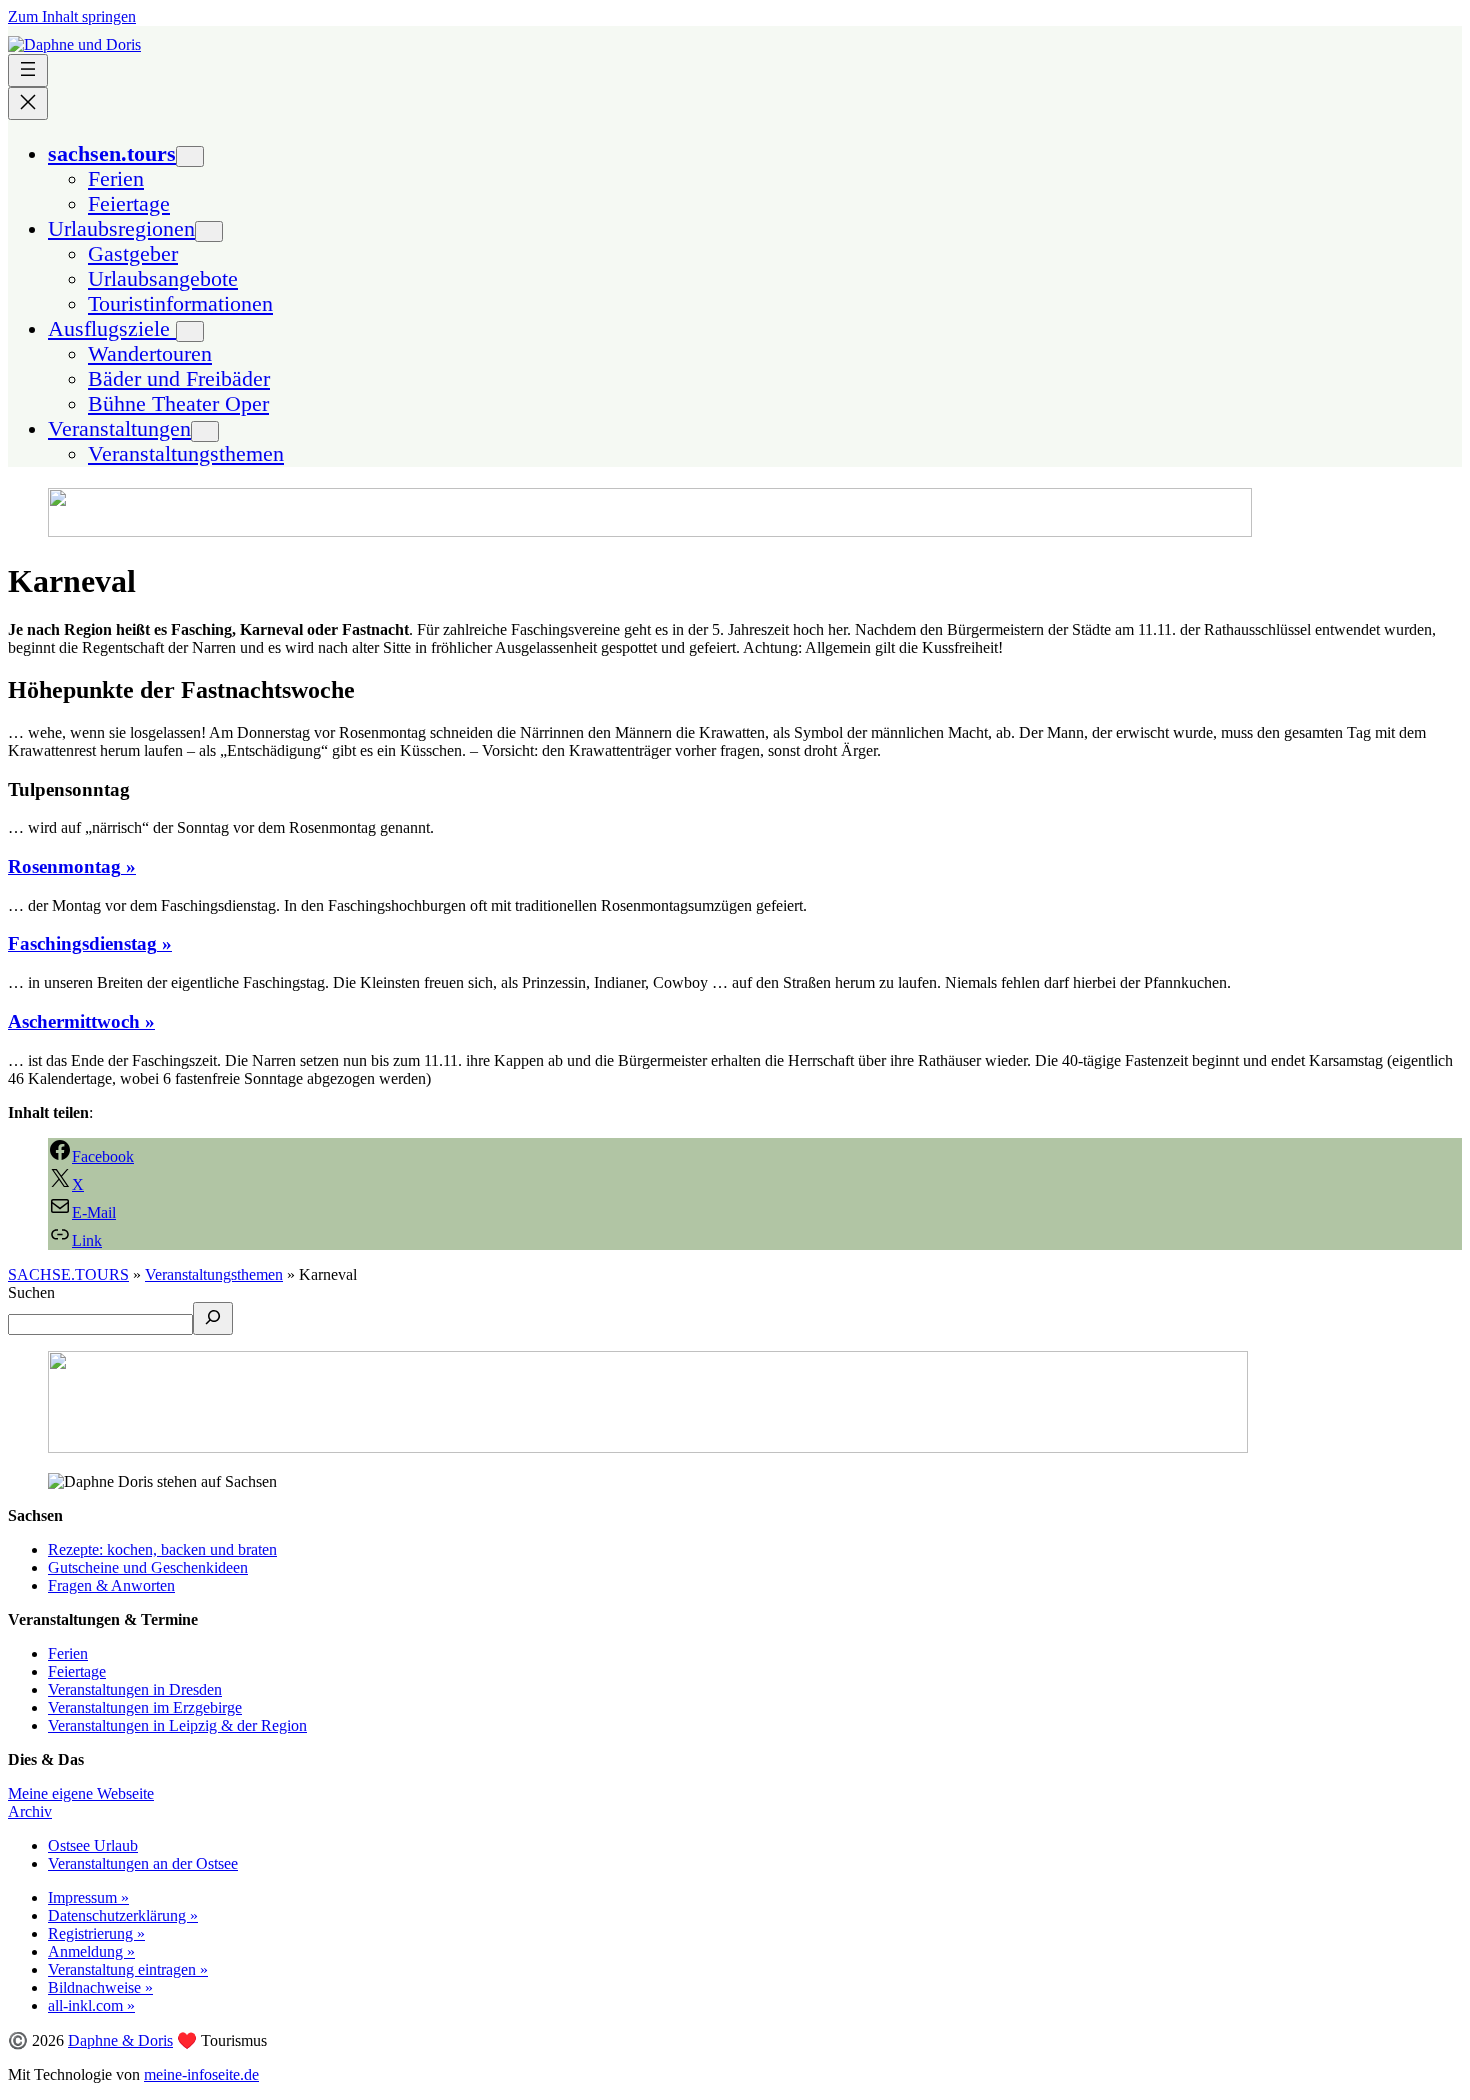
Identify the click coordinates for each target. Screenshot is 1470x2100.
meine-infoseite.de (201, 2074)
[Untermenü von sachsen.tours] (190, 156)
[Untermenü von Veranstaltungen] (205, 431)
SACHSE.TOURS (68, 1274)
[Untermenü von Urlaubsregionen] (209, 231)
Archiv (30, 1811)
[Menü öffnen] (28, 70)
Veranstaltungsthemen (214, 1274)
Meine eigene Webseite (81, 1793)
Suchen (31, 1292)
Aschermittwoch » (81, 1021)
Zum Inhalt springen (72, 16)
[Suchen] (213, 1318)
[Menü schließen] (28, 103)
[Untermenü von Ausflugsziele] (190, 331)
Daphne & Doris (120, 2040)
